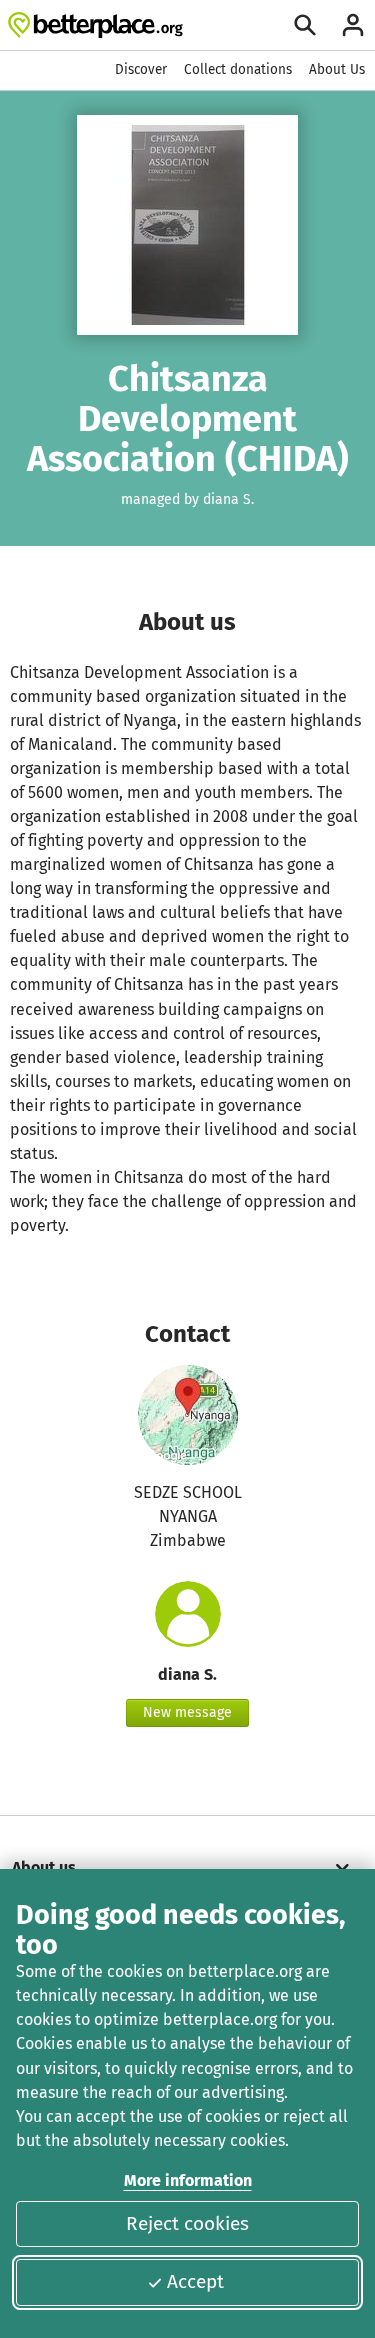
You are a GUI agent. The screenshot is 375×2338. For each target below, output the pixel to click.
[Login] (353, 25)
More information (188, 2180)
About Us (337, 69)
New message (187, 1712)
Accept (195, 2281)
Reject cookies (187, 2223)
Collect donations (238, 69)
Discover (141, 69)
